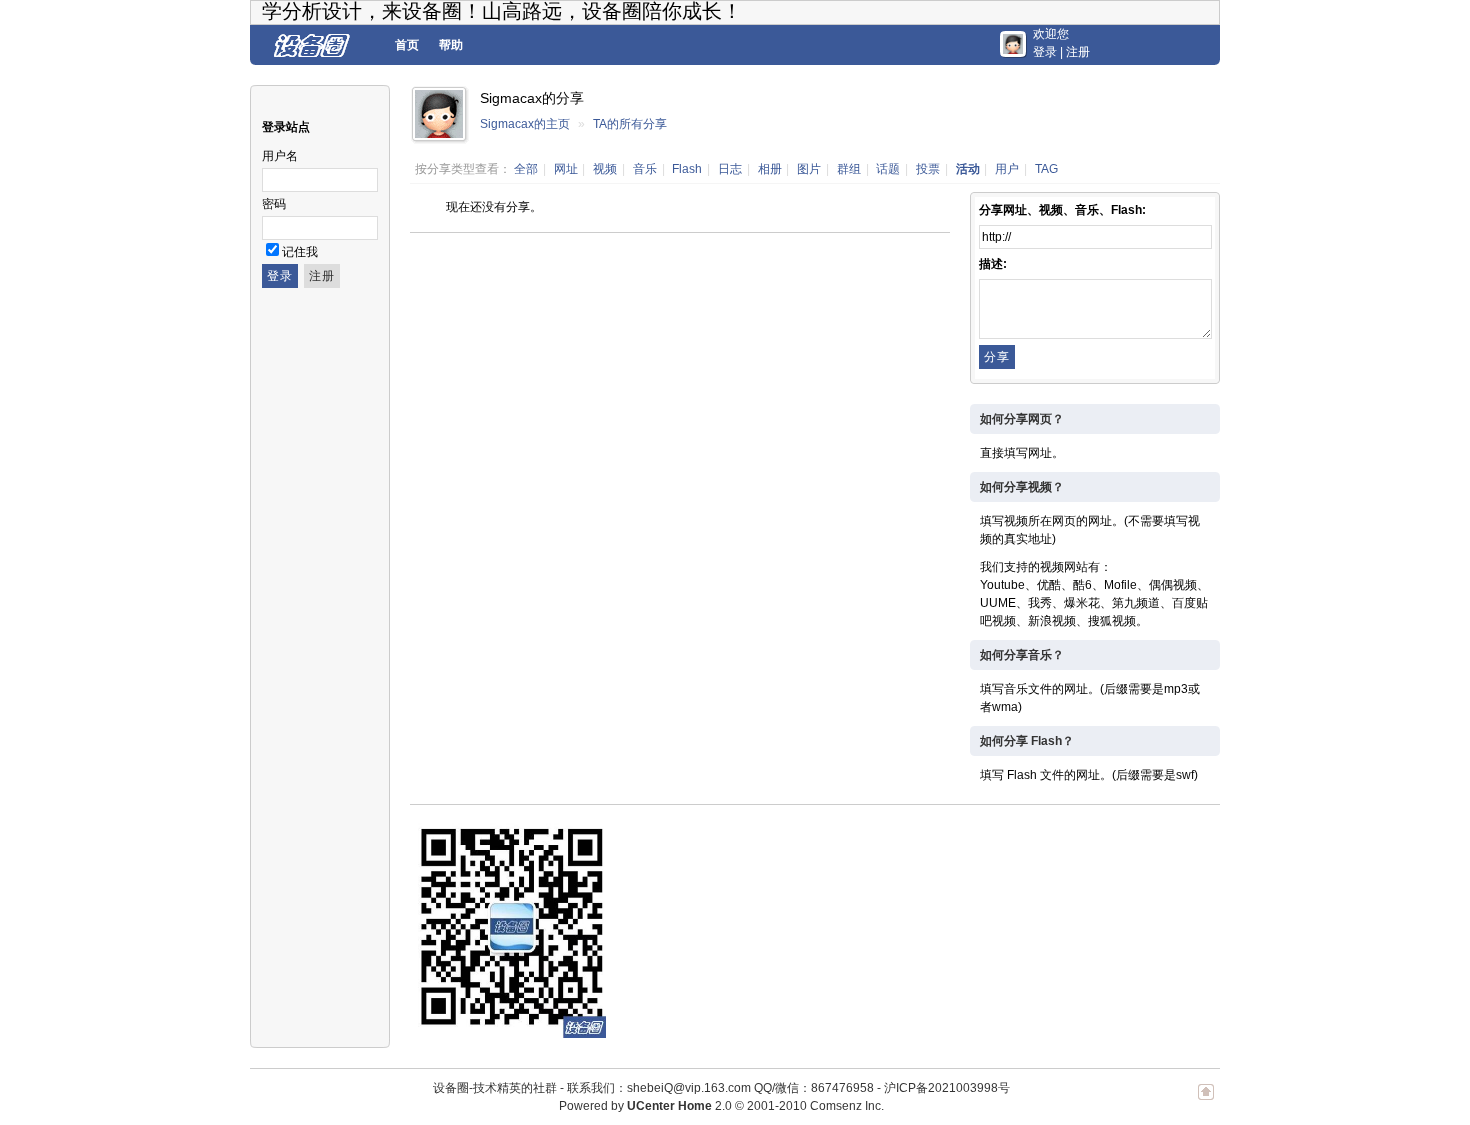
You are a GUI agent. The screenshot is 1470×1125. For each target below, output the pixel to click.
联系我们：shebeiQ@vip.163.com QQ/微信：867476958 (720, 1088)
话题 (888, 169)
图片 (809, 169)
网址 (566, 169)
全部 (526, 169)
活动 (968, 169)
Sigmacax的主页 (525, 124)
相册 (770, 169)
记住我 (300, 252)
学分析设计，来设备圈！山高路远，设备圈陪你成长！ (502, 11)
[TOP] (1206, 1102)
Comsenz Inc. (847, 1106)
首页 (407, 45)
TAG (1046, 169)
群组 (849, 169)
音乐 (645, 169)
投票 (928, 169)
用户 (1007, 169)
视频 (605, 169)
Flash (687, 169)
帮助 (451, 45)
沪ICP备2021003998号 (947, 1088)
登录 (1045, 52)
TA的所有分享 (630, 124)
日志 (730, 169)
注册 (1078, 52)
